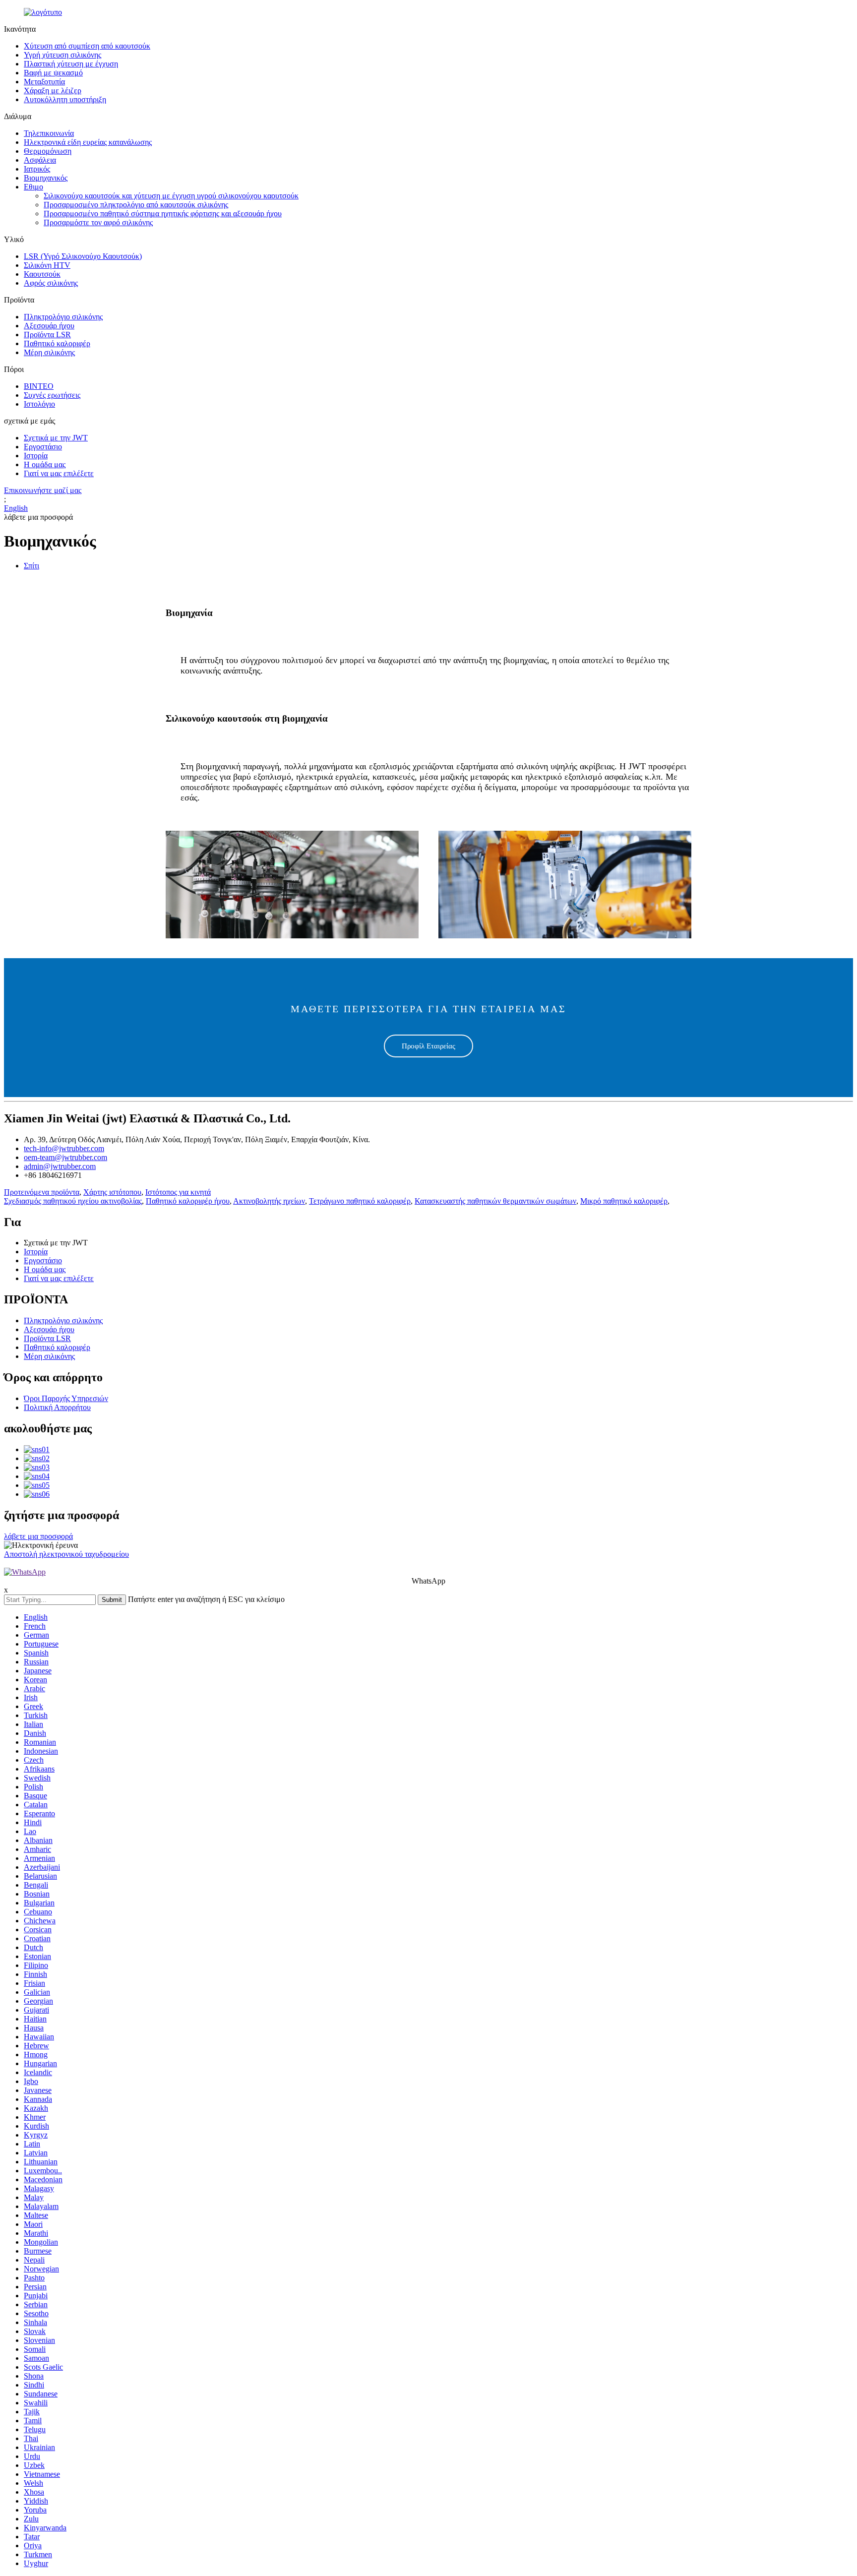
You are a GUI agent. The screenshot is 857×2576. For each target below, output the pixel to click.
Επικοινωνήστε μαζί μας (43, 490)
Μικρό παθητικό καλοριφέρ (624, 1201)
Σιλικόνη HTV (47, 265)
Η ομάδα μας (45, 464)
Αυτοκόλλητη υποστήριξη (65, 99)
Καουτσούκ (42, 274)
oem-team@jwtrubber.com (65, 1157)
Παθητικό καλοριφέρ (57, 343)
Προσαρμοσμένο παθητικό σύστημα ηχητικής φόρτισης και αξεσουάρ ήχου (163, 214)
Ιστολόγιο (39, 404)
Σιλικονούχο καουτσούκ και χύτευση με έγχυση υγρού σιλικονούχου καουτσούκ (171, 196)
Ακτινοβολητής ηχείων (269, 1201)
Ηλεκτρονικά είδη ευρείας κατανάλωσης (88, 142)
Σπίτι (31, 566)
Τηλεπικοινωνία (49, 133)
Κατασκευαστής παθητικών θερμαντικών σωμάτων (495, 1201)
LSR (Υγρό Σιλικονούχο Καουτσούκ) (83, 256)
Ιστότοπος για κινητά (178, 1192)
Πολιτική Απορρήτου (57, 1407)
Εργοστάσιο (43, 447)
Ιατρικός (37, 169)
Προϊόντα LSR (47, 335)
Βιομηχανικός (46, 178)
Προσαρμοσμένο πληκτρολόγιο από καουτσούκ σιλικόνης (136, 205)
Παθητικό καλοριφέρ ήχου (188, 1201)
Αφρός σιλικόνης (51, 283)
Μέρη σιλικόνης (49, 352)
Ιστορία (36, 456)
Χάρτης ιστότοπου (112, 1192)
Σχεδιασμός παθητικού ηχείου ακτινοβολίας (73, 1201)
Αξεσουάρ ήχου (49, 326)
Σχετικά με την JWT (56, 438)
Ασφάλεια (40, 160)
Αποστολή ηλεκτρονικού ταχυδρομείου (66, 1554)
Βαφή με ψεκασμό (53, 73)
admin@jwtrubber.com (60, 1166)
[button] (428, 1046)
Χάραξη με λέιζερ (53, 91)
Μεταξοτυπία (44, 82)
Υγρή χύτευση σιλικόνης (62, 55)
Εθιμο (33, 187)
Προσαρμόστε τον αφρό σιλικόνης (98, 222)
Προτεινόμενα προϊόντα (42, 1192)
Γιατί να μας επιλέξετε (59, 473)
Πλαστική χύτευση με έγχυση (71, 64)
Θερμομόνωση (48, 151)
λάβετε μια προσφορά (38, 1536)
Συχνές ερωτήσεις (52, 395)
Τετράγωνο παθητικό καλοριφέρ (360, 1201)
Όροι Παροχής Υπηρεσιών (66, 1398)
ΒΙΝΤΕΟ (39, 386)
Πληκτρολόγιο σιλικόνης (63, 317)
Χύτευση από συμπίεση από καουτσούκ (87, 46)
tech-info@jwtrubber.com (64, 1148)
